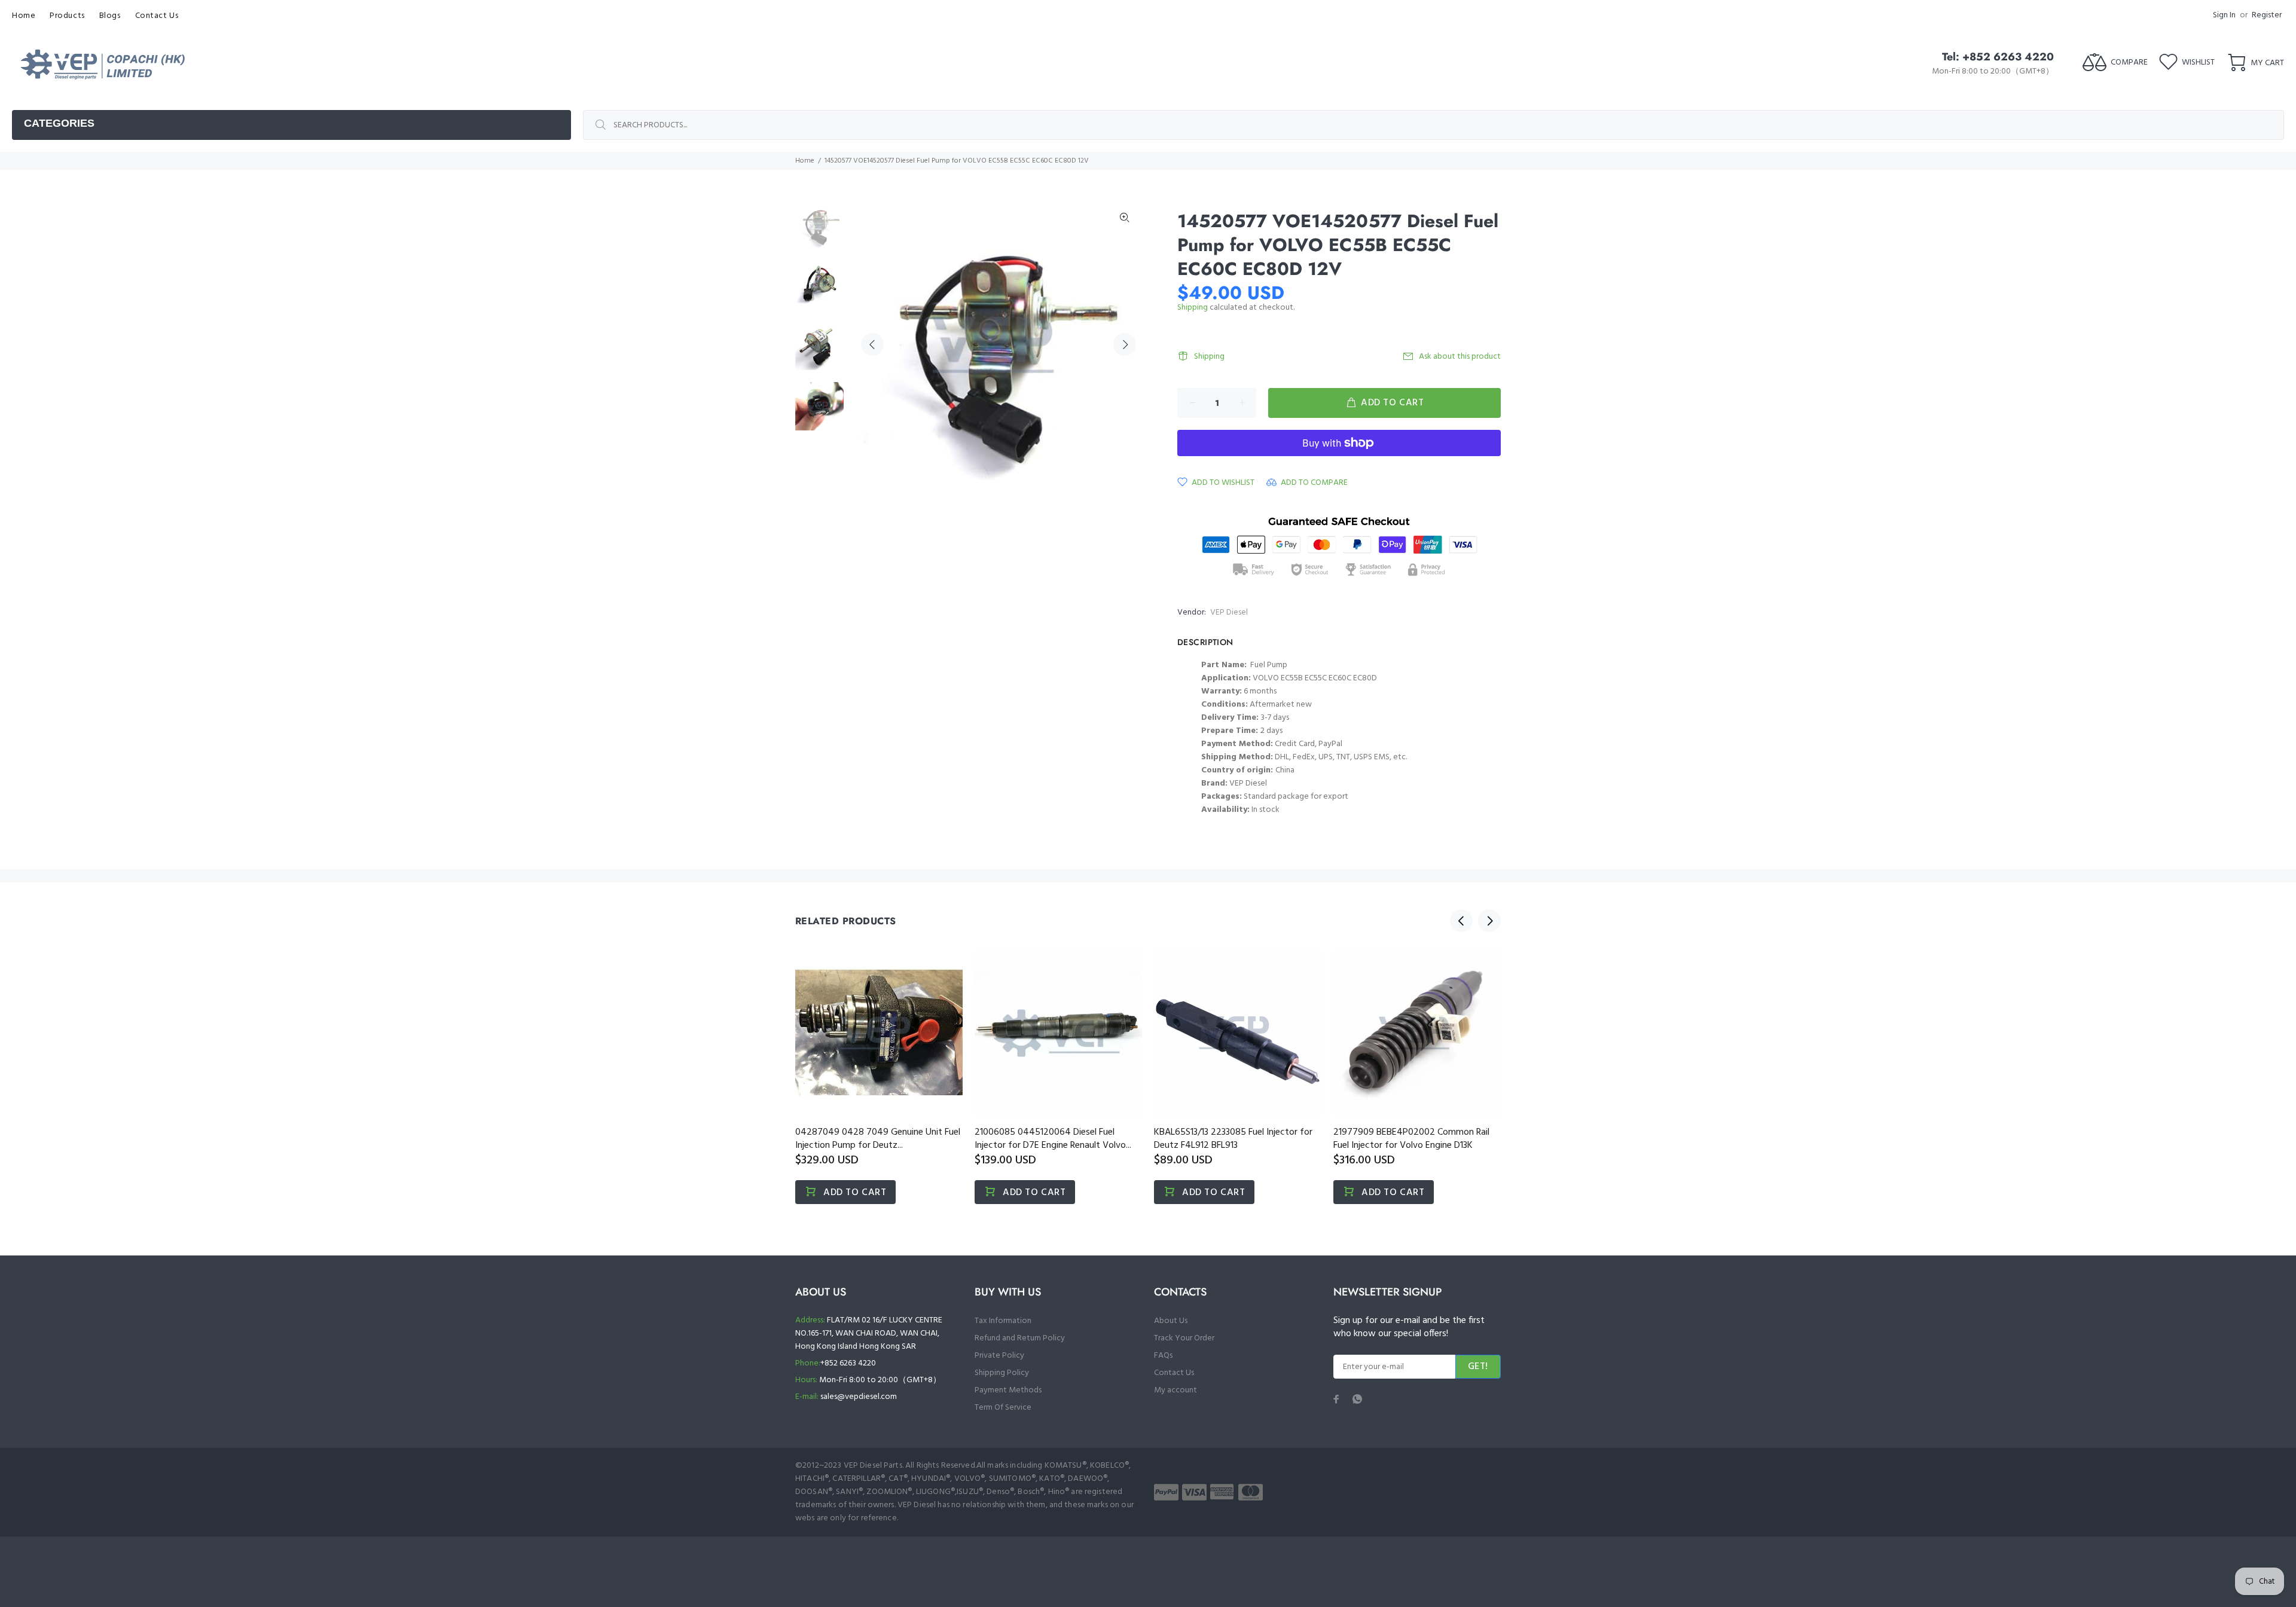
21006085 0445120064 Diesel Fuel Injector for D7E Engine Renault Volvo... (1053, 1139)
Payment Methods (1008, 1390)
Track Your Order (1184, 1338)
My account (1176, 1390)
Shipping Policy (1002, 1373)
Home (805, 161)
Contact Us (1174, 1373)
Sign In (2224, 15)
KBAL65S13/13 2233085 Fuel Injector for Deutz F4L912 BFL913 (1233, 1139)
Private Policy (999, 1356)
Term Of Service (1003, 1408)
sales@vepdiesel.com (859, 1397)
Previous (872, 344)
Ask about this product (1460, 357)
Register (2267, 15)
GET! (1478, 1367)
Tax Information (1003, 1321)
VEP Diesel (1229, 612)
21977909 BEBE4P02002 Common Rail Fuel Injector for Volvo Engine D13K (1411, 1139)
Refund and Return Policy (1020, 1338)
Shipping (1193, 308)
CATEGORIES (59, 123)
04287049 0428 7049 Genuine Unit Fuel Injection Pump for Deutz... (878, 1139)
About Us (1171, 1321)
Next (1125, 344)
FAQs (1163, 1356)
